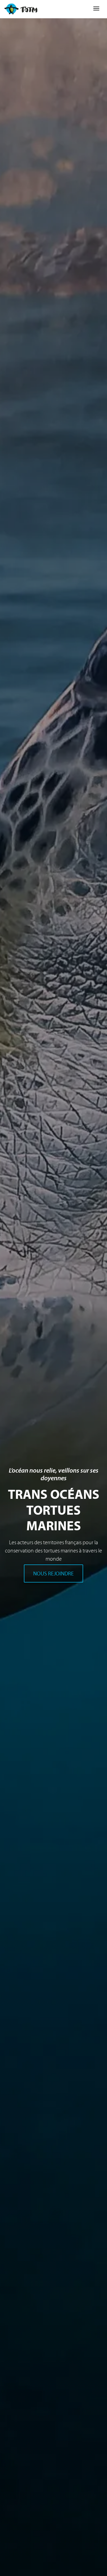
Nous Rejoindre (54, 1573)
